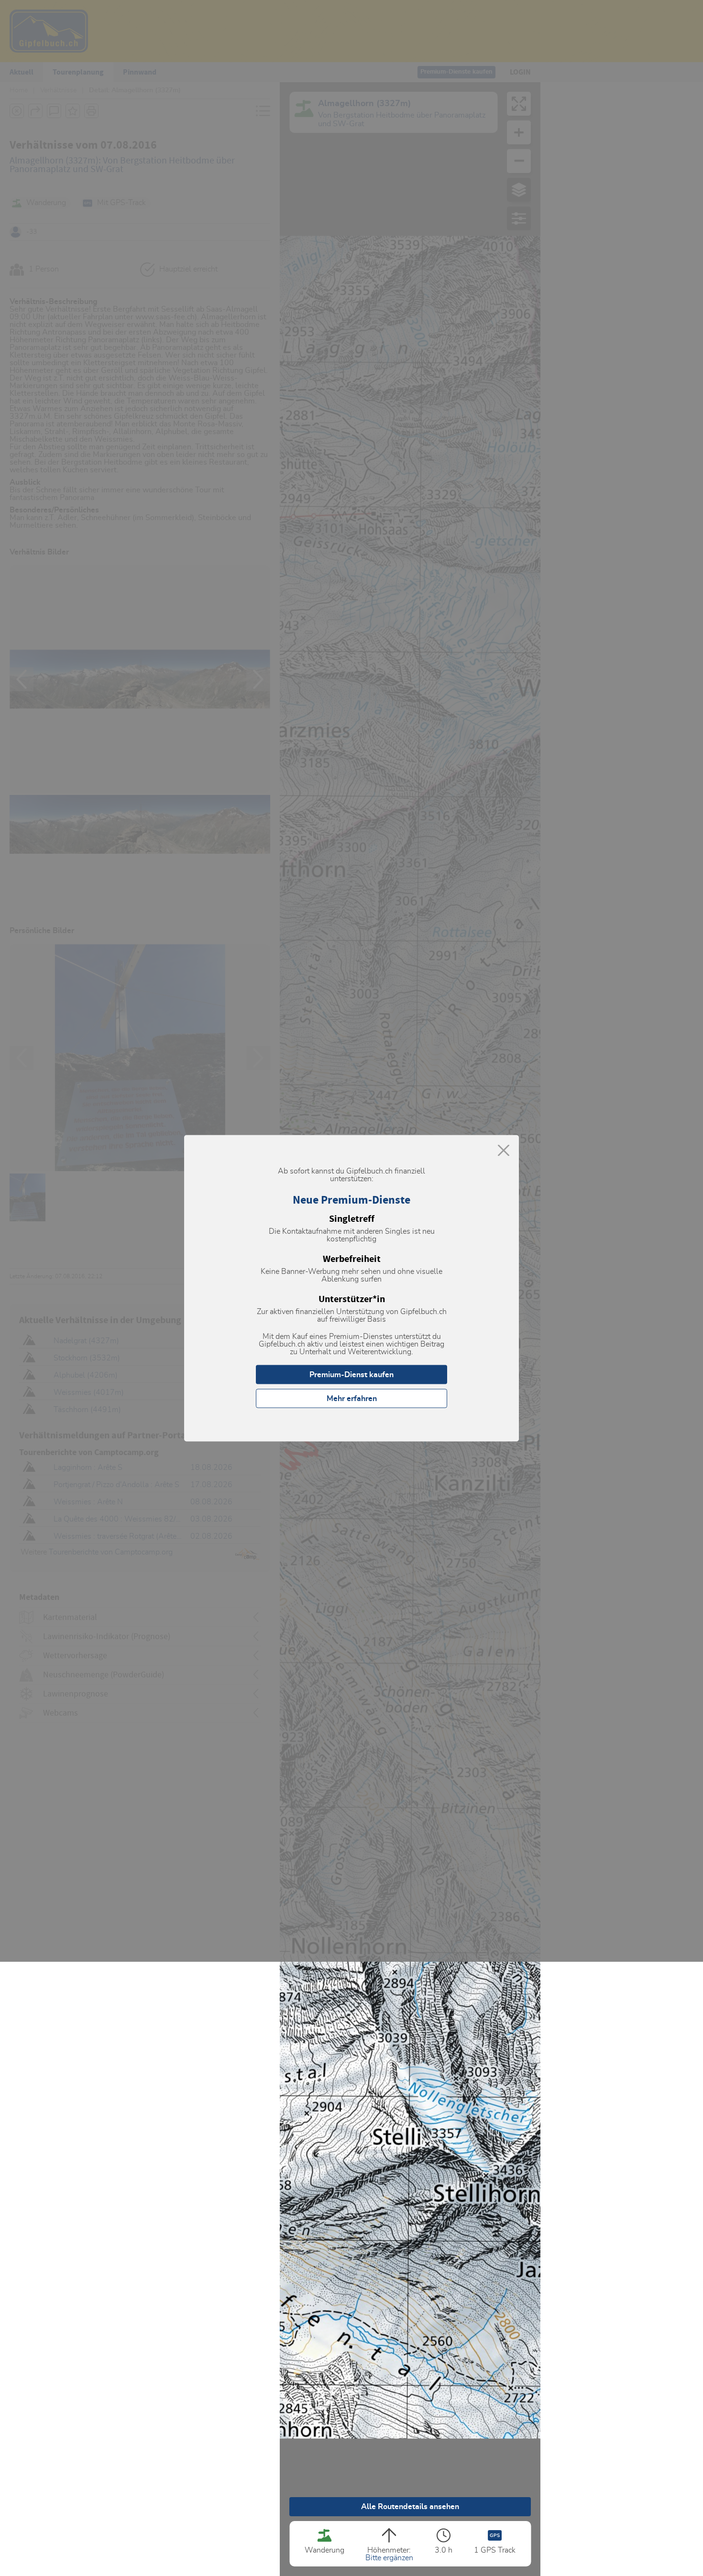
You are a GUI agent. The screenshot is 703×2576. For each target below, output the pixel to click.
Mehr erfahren (352, 1398)
